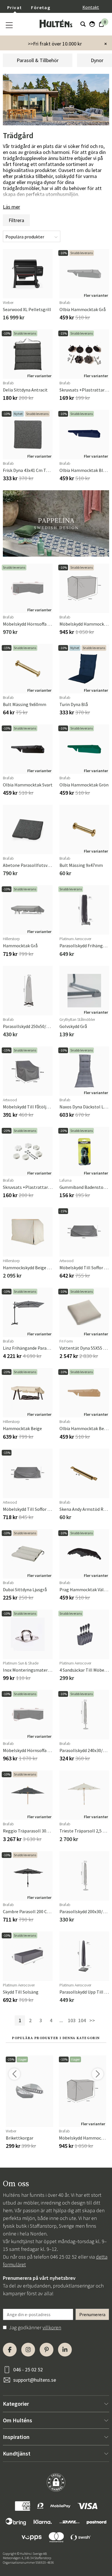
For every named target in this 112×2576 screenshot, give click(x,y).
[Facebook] (10, 2350)
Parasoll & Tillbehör (38, 60)
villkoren (52, 2327)
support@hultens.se (35, 2380)
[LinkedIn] (65, 2350)
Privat (15, 7)
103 (72, 2020)
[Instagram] (28, 2350)
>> (92, 2020)
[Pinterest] (47, 2350)
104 (82, 2020)
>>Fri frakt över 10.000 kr (55, 44)
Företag (41, 7)
